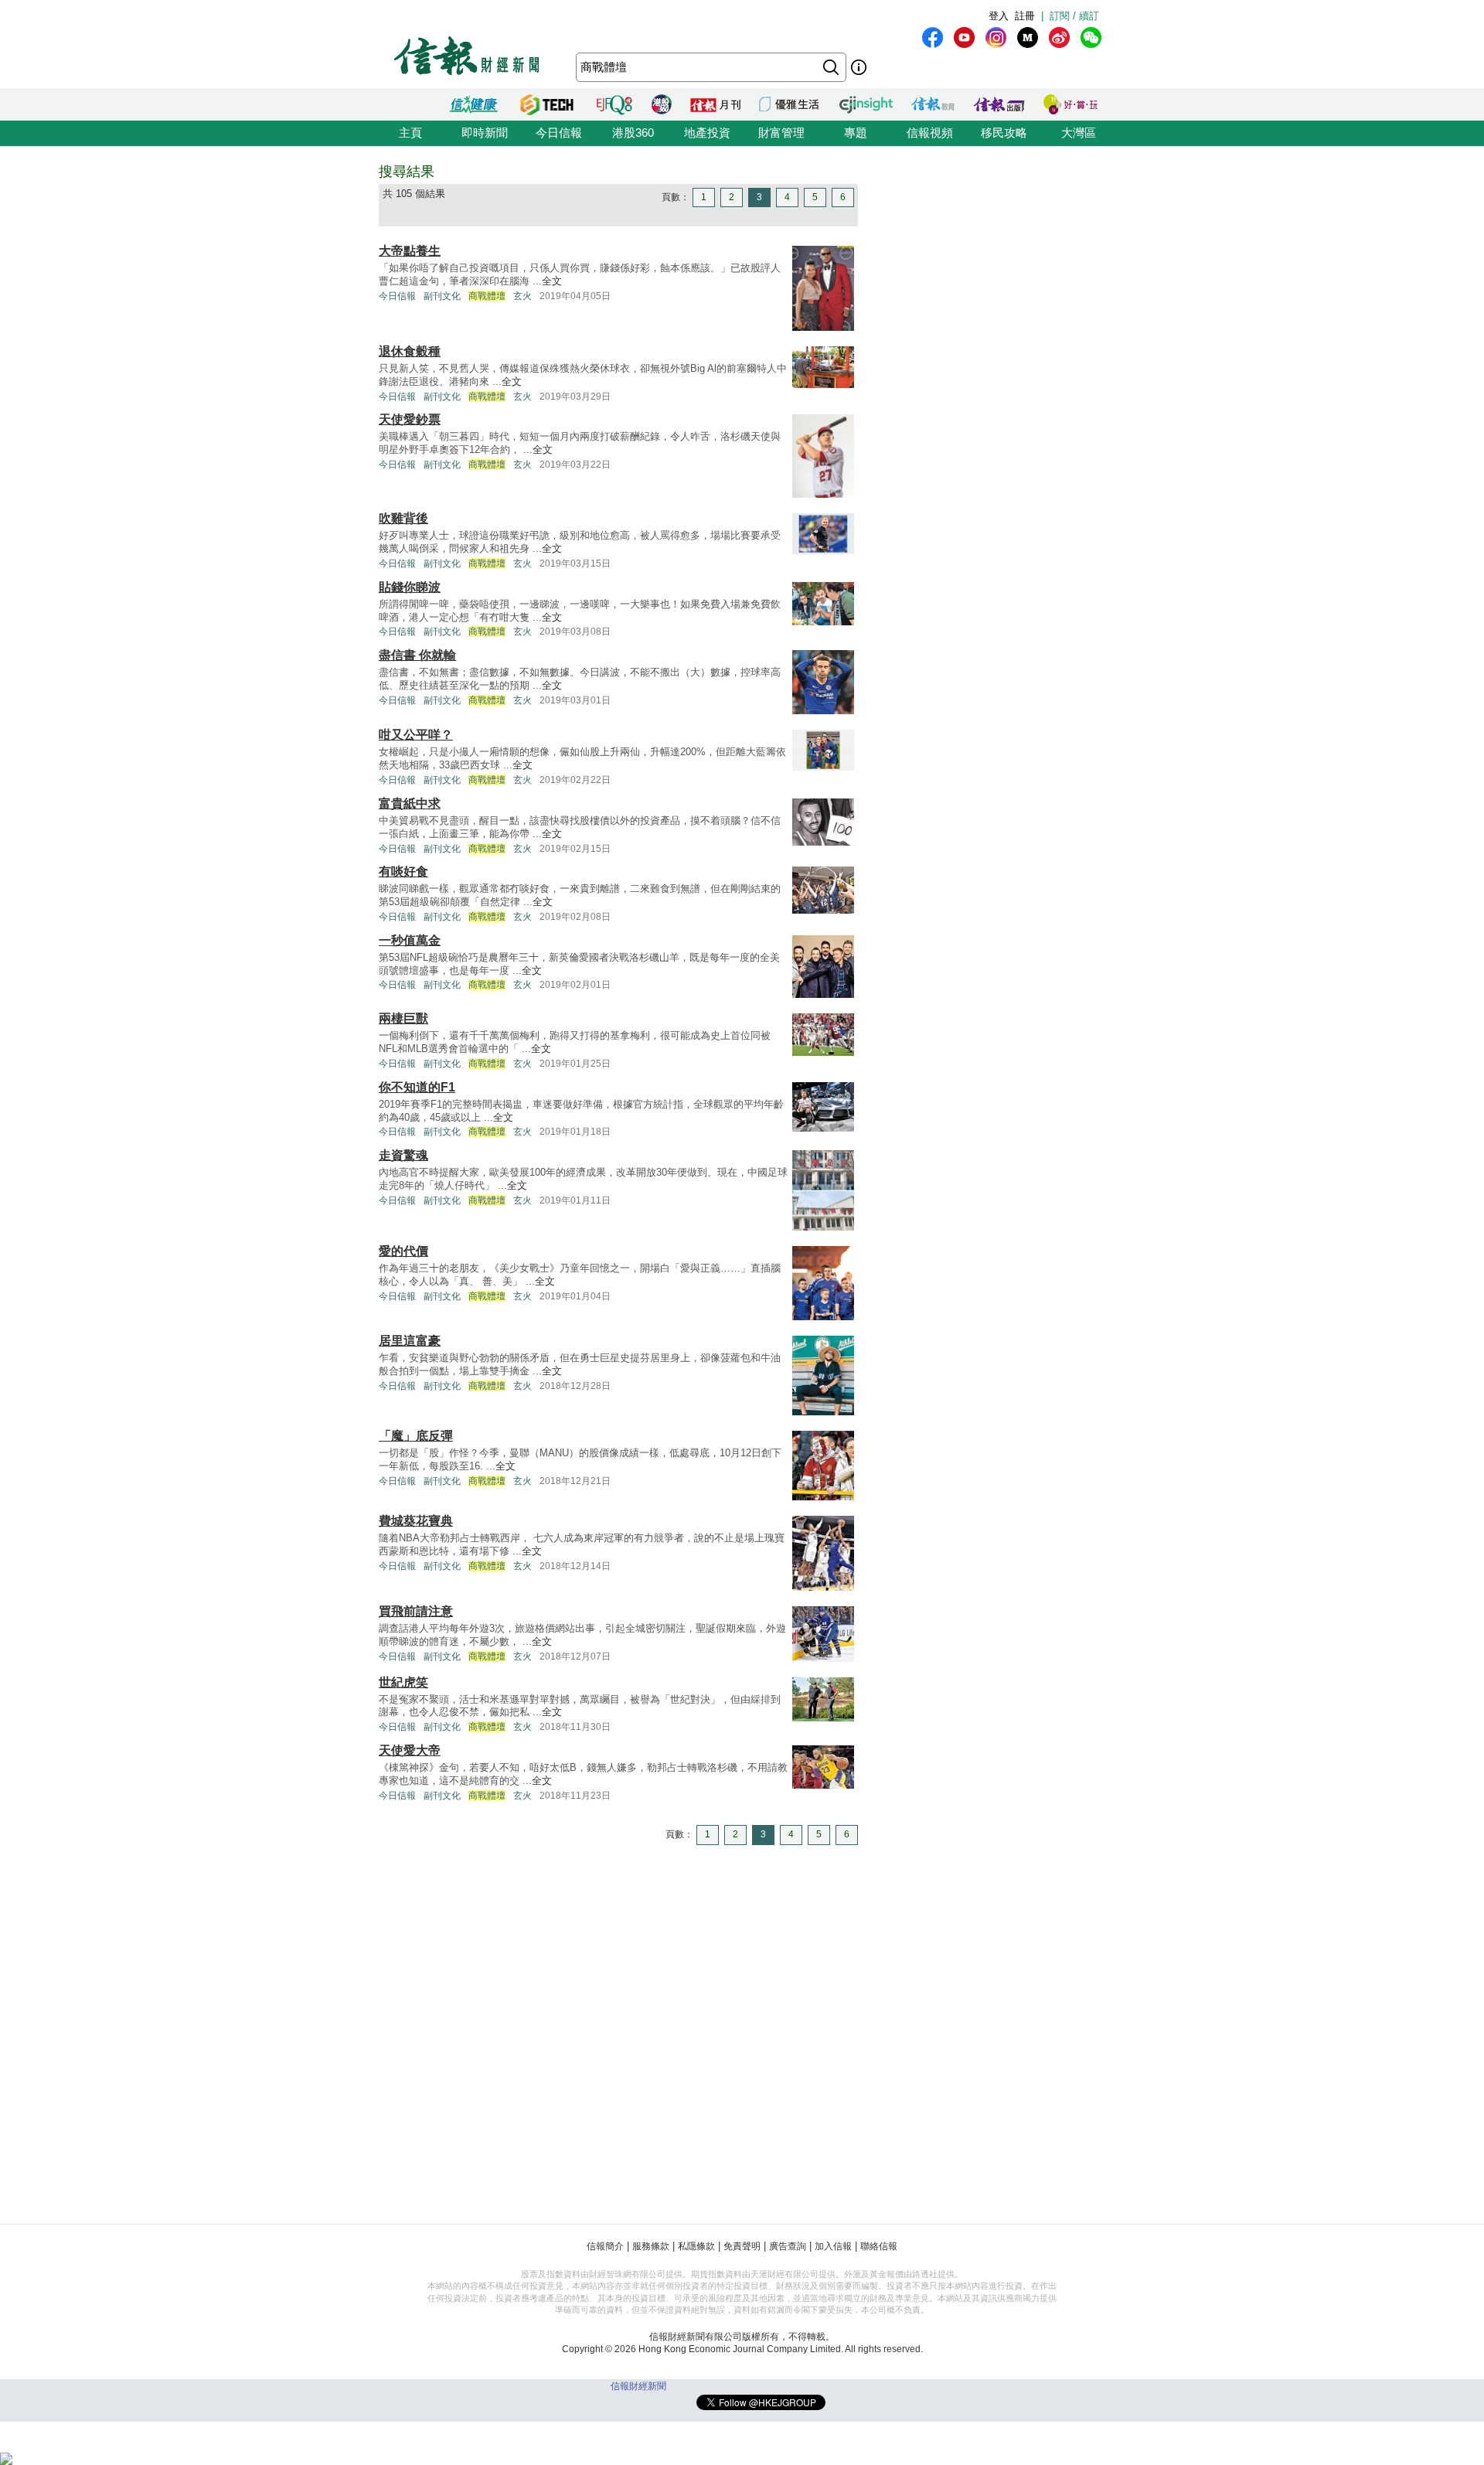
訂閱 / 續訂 (1074, 16)
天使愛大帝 (410, 1750)
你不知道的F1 (417, 1087)
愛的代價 (403, 1251)
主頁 (410, 133)
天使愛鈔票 (410, 419)
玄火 (522, 296)
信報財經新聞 (638, 2386)
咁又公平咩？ (416, 735)
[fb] (933, 37)
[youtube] (964, 37)
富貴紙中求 (410, 804)
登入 (999, 16)
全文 (552, 281)
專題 (856, 133)
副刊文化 (442, 296)
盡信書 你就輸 (417, 655)
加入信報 (833, 2246)
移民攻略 (1004, 133)
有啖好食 (403, 872)
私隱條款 (696, 2246)
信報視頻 (930, 133)
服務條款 (651, 2246)
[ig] (996, 37)
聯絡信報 (879, 2246)
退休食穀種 (410, 351)
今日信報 (559, 133)
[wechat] (1091, 37)
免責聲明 (742, 2246)
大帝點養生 (410, 251)
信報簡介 (605, 2246)
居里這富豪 (410, 1341)
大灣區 (1079, 133)
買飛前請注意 (416, 1611)
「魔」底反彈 (416, 1436)
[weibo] (1059, 37)
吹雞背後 (403, 518)
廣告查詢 (788, 2246)
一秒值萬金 (410, 940)
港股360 (633, 133)
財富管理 (781, 133)
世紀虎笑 (403, 1682)
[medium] (1028, 37)
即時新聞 (485, 133)
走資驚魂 (403, 1155)
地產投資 (707, 133)
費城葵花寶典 (416, 1521)
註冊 (1025, 16)
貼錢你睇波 (410, 587)
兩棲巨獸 (403, 1018)
